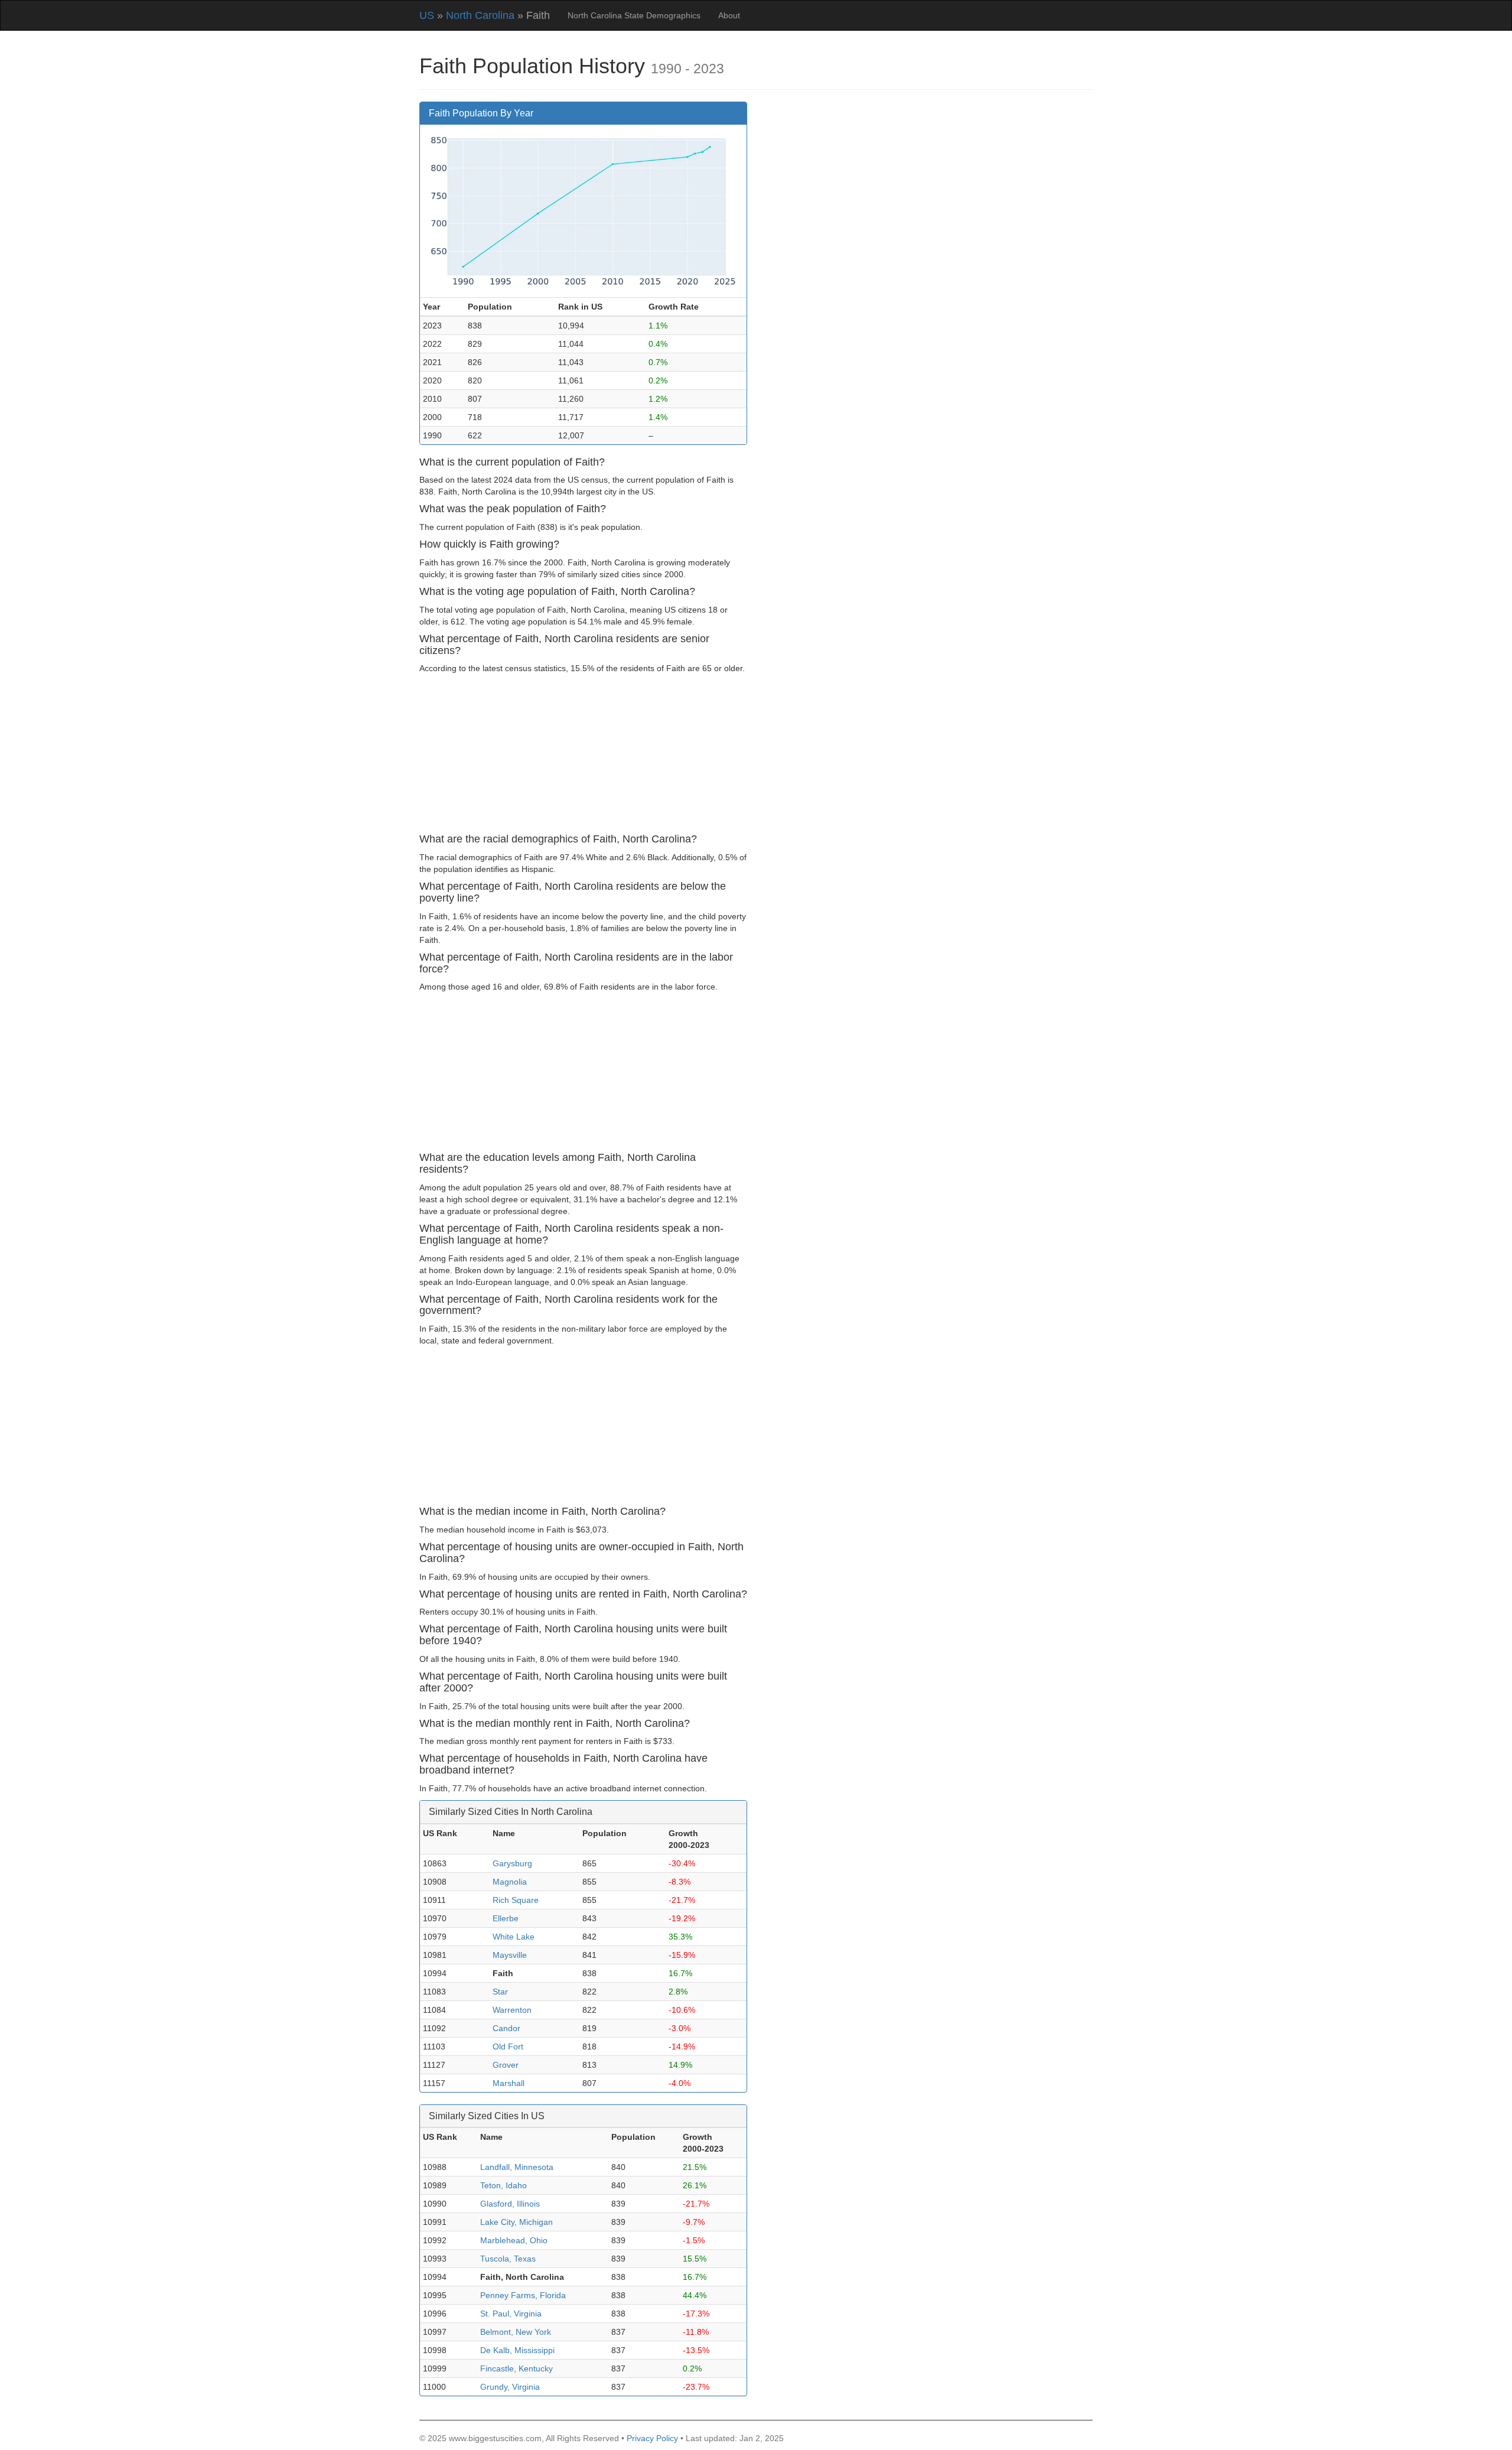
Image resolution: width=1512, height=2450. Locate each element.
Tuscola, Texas (508, 2259)
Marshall (509, 2083)
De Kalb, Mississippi (517, 2350)
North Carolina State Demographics (634, 15)
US (427, 15)
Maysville (510, 1955)
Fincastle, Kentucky (517, 2368)
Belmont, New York (516, 2332)
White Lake (514, 1937)
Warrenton (512, 2010)
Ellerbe (506, 1918)
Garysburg (512, 1863)
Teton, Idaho (504, 2185)
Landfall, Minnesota (517, 2167)
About (729, 15)
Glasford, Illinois (510, 2204)
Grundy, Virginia (510, 2387)
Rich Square (516, 1900)
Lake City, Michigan (517, 2222)
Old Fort (508, 2046)
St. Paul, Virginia (511, 2314)
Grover (506, 2065)
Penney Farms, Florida (523, 2295)
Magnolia (510, 1882)
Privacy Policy (652, 2438)
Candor (506, 2028)
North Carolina (480, 15)
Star (500, 1992)
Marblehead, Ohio (514, 2240)
